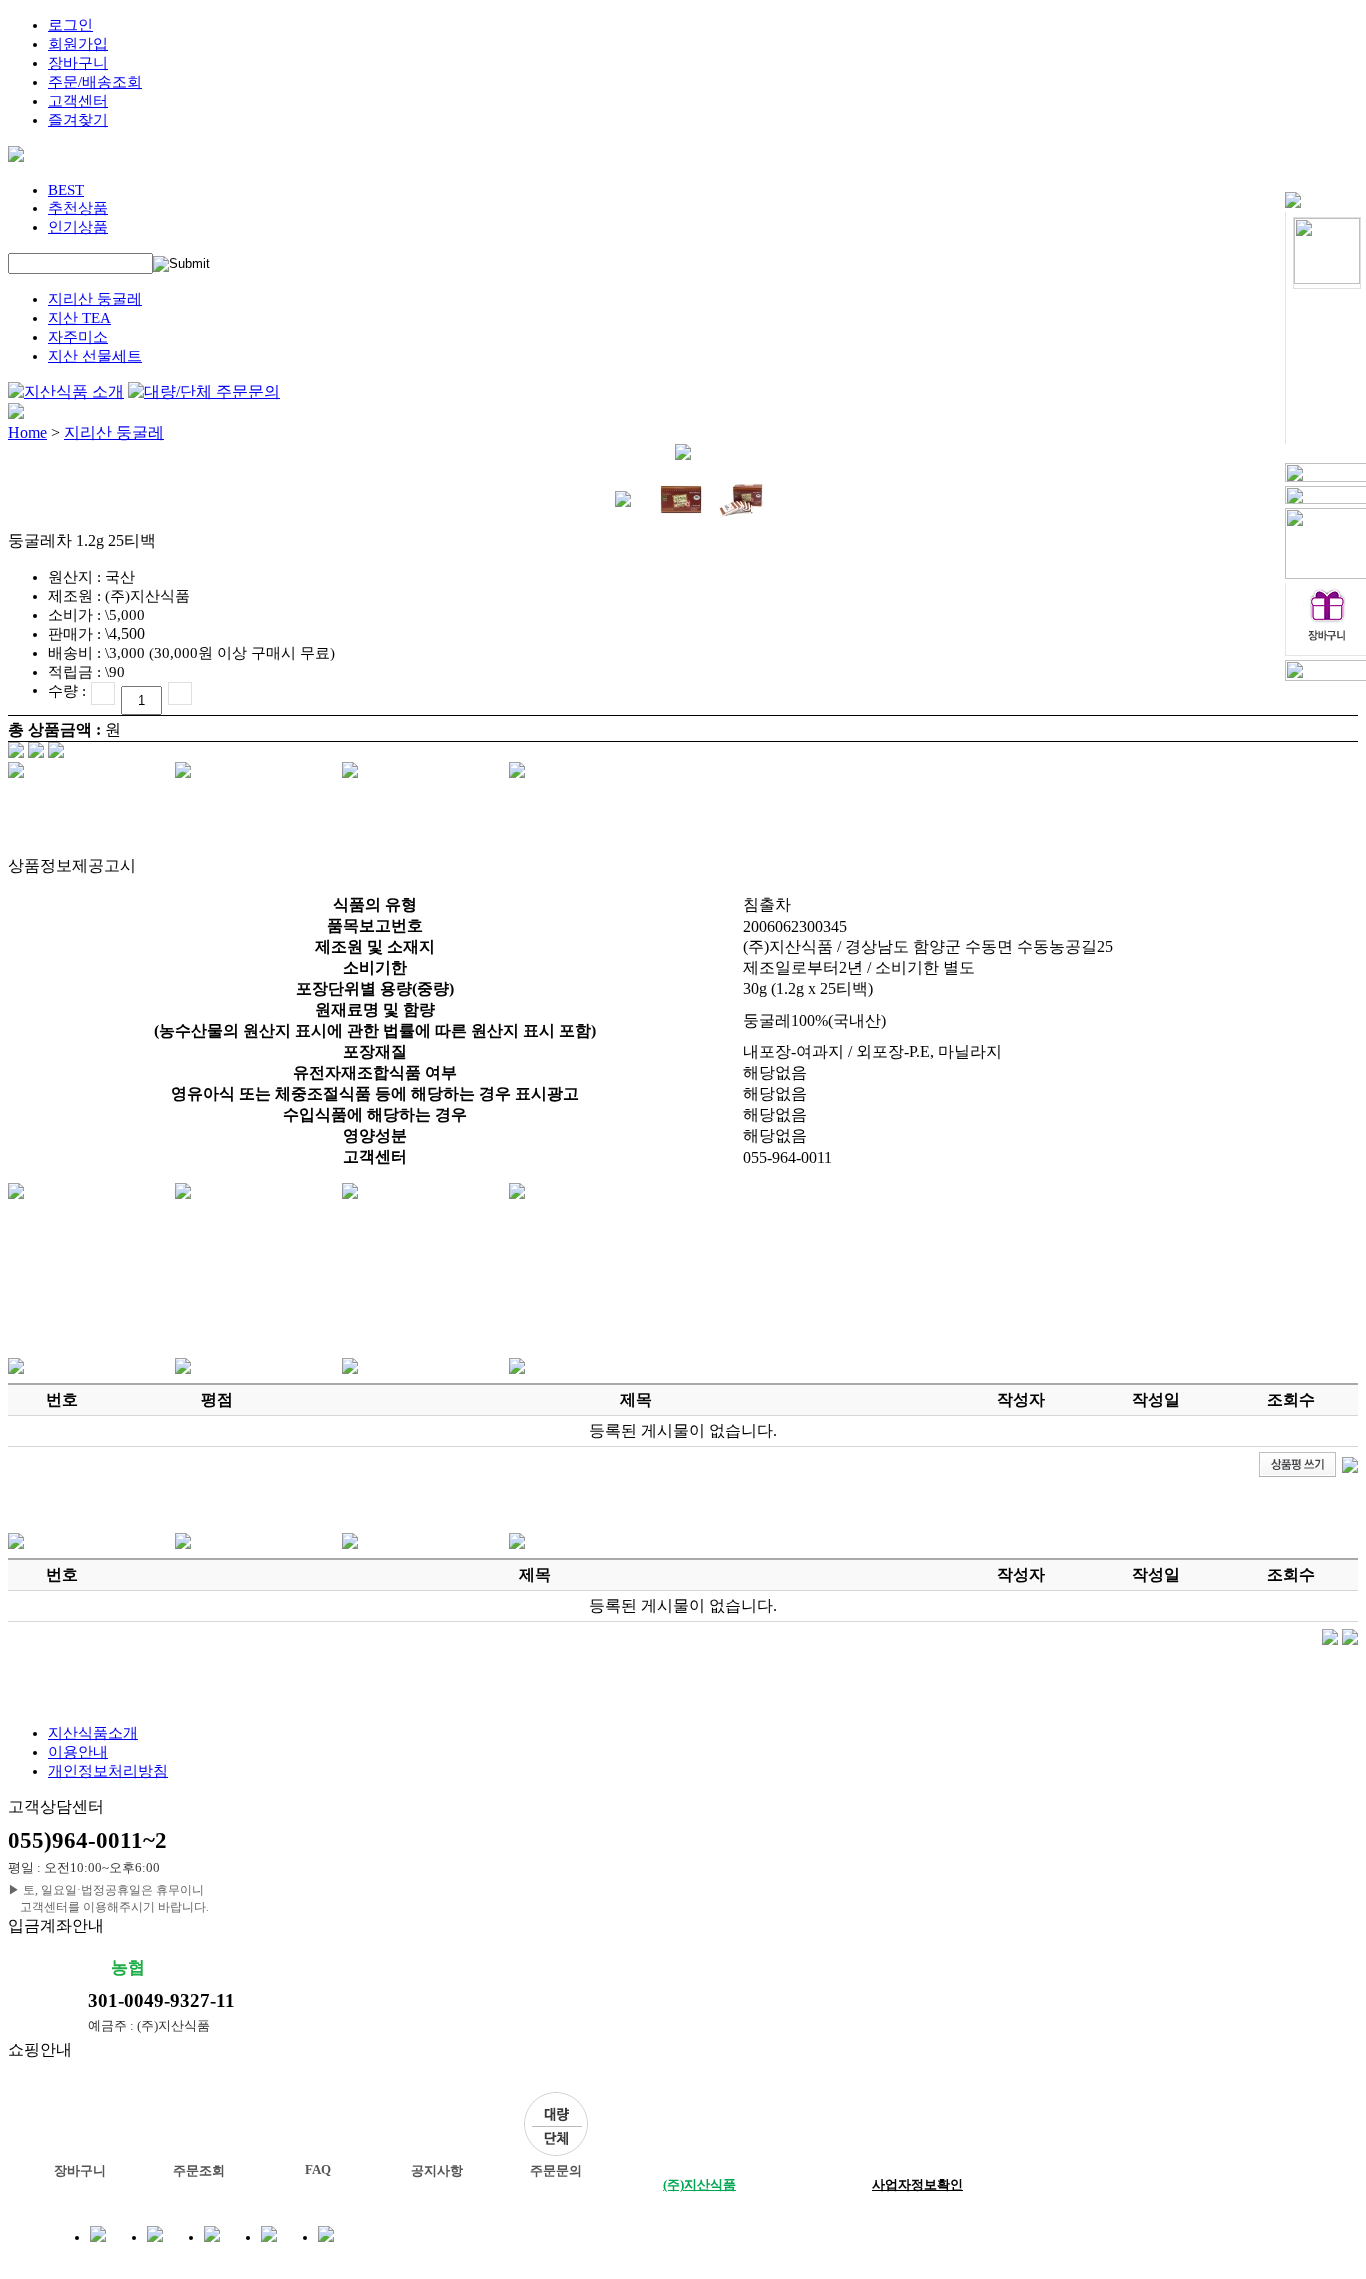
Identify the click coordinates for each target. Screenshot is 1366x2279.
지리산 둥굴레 (95, 299)
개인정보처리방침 (108, 1771)
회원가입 (78, 44)
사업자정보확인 (917, 2184)
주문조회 (199, 2170)
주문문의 (556, 2170)
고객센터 (78, 101)
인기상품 (78, 227)
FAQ (318, 2169)
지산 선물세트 (95, 356)
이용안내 (78, 1752)
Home (27, 432)
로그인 (70, 25)
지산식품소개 (93, 1733)
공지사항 (437, 2170)
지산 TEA (79, 318)
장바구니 (78, 63)
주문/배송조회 (95, 82)
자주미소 (78, 337)
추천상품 (78, 208)
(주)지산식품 (699, 2184)
